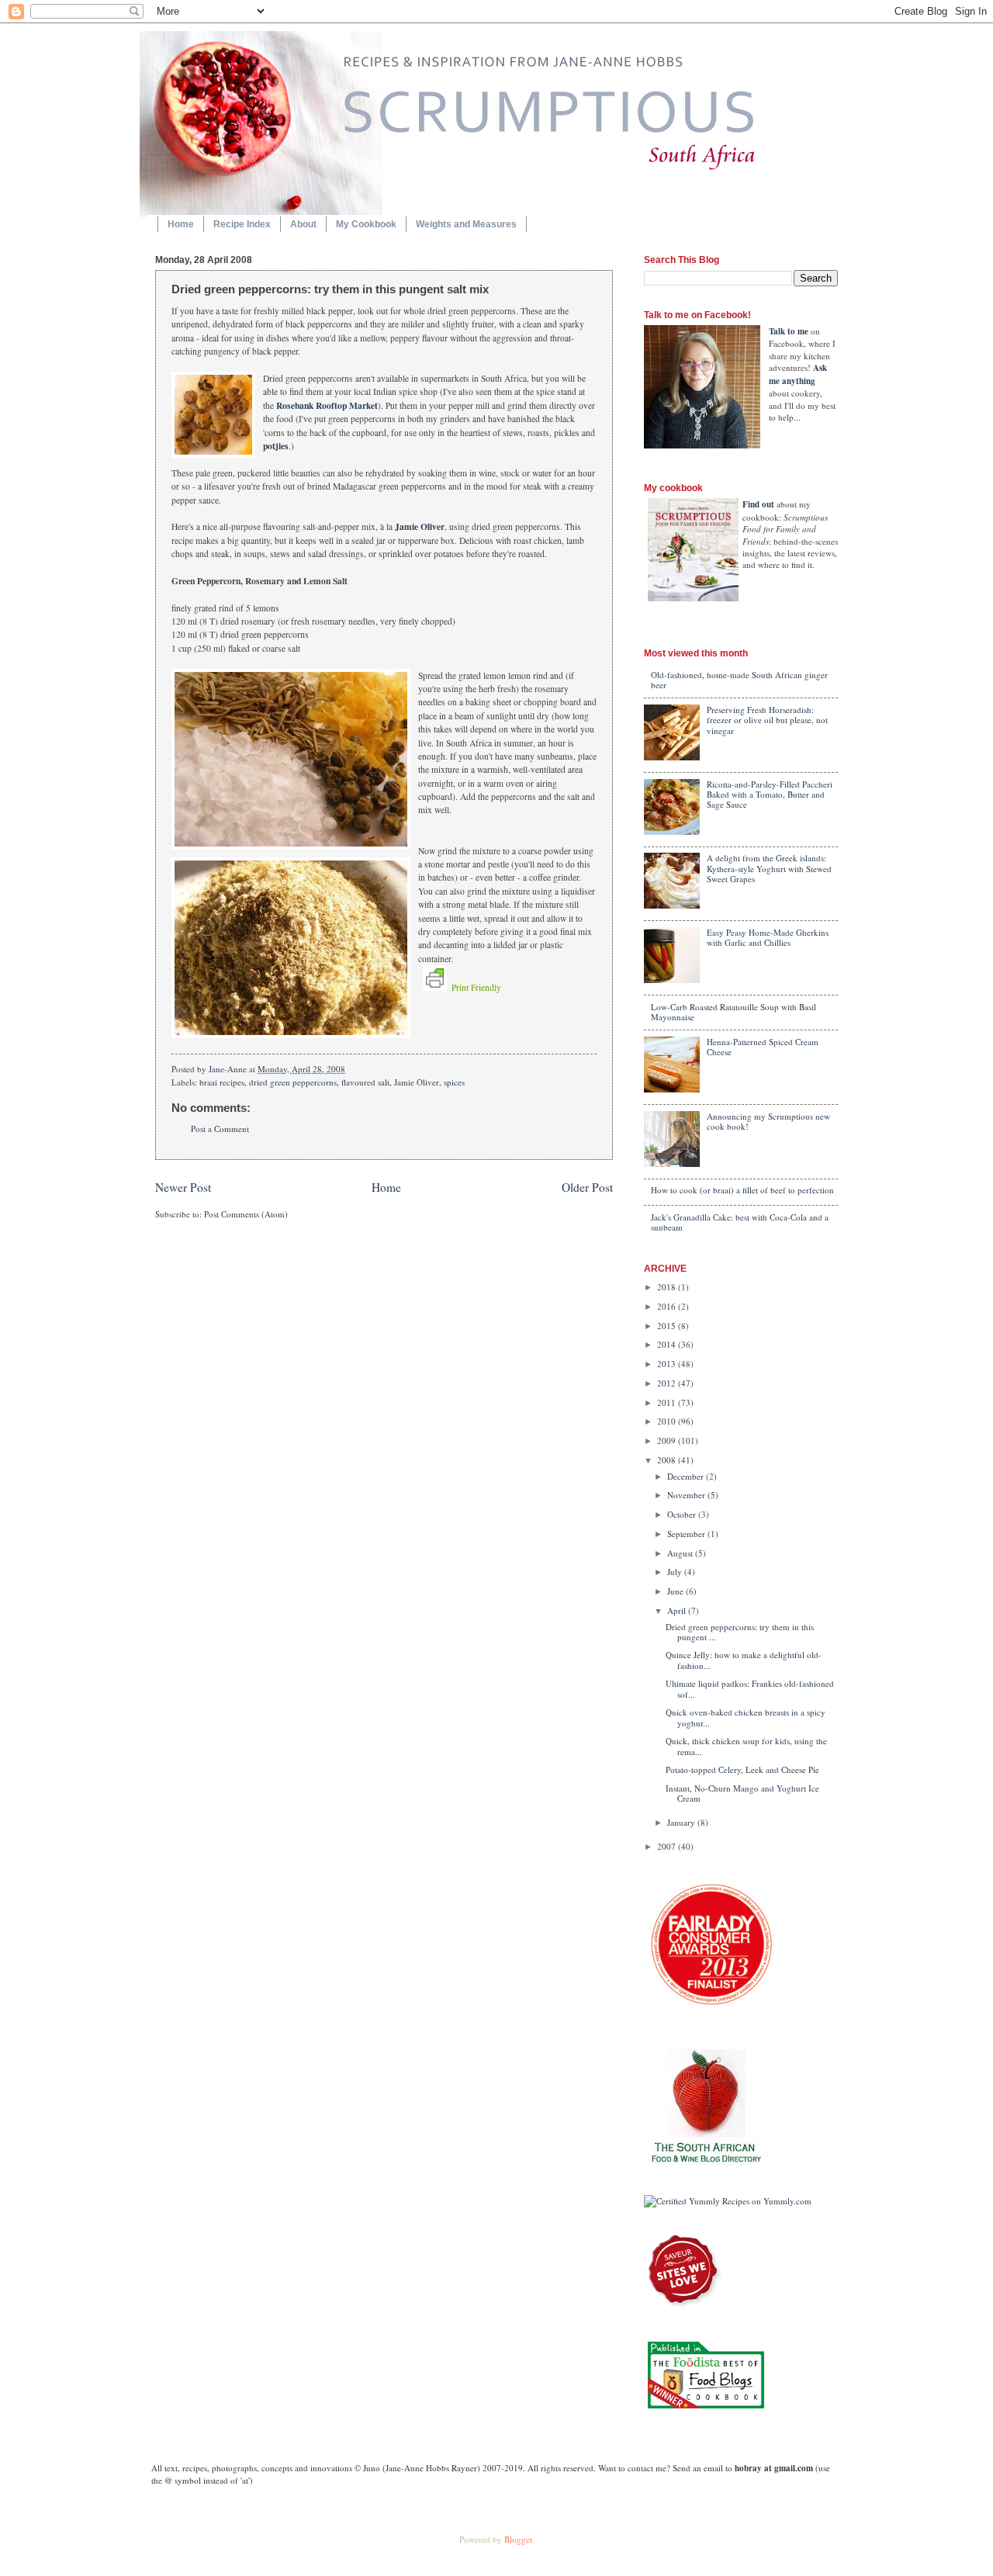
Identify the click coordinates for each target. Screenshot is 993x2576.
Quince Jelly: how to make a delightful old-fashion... (744, 1660)
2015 (668, 1326)
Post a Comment (220, 1129)
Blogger (518, 2539)
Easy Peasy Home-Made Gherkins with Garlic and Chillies (768, 937)
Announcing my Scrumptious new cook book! (768, 1121)
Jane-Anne (229, 1069)
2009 (668, 1440)
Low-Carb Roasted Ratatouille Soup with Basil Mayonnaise (734, 1012)
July (676, 1572)
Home (181, 224)
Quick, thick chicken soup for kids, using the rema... (746, 1746)
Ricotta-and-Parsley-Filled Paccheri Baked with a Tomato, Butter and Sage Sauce (770, 795)
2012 (668, 1383)
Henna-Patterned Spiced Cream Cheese (763, 1047)
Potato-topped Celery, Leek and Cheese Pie (742, 1769)
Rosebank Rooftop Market (327, 405)
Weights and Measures (466, 224)
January (682, 1822)
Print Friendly (476, 987)
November (687, 1495)
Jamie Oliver (419, 526)
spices (454, 1082)
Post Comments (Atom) (246, 1214)
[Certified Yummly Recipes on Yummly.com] (728, 2201)
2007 (668, 1846)
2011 (668, 1402)
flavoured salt (365, 1082)
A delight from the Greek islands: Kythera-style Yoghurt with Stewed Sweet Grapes (769, 868)
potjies (276, 446)
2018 (668, 1287)
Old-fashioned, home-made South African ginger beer (739, 680)
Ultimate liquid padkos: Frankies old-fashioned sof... (750, 1688)
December (687, 1476)
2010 (668, 1421)
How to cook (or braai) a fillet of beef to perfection (742, 1190)
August (681, 1553)
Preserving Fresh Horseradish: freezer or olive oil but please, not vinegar (767, 720)
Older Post (587, 1187)
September (687, 1534)
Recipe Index (242, 224)
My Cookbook (366, 224)
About (303, 224)
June (676, 1591)
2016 (668, 1306)
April (678, 1610)
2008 (668, 1460)
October (683, 1514)
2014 (668, 1344)
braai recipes (222, 1082)
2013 (668, 1364)
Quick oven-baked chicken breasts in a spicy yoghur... (746, 1717)
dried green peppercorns (293, 1082)
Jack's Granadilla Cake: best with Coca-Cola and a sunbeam (740, 1222)
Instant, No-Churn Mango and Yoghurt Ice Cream (742, 1793)
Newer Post (183, 1187)
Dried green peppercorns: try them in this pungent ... (740, 1632)
